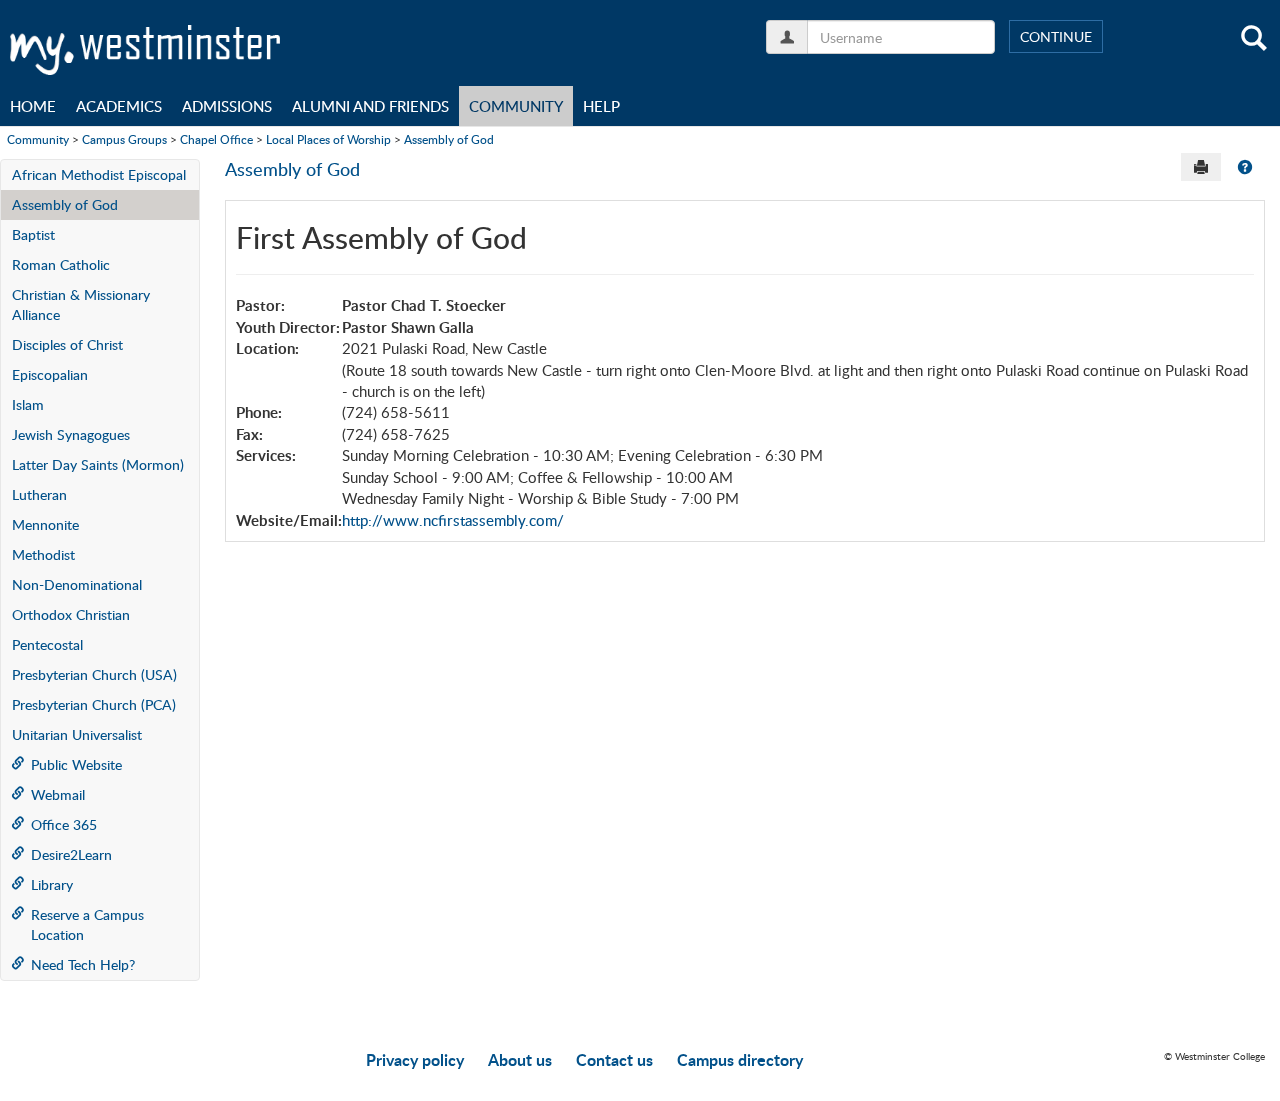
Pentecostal (47, 644)
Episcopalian (50, 374)
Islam (28, 404)
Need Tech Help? (83, 964)
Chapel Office (216, 139)
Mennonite (45, 524)
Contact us (614, 1059)
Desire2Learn (71, 854)
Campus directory (740, 1059)
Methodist (43, 554)
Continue (1056, 36)
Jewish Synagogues (71, 434)
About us (520, 1059)
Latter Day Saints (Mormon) (98, 464)
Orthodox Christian (71, 614)
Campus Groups (124, 139)
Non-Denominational (77, 584)
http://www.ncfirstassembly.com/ (453, 520)
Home (33, 106)
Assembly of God (449, 139)
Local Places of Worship (328, 139)
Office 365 (64, 824)
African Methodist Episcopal (99, 174)
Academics (119, 106)
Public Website (76, 764)
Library (52, 884)
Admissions (227, 106)
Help (601, 106)
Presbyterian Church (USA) (94, 674)
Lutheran (39, 494)
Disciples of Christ (67, 344)
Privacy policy (415, 1059)
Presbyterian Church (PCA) (94, 704)
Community (516, 106)
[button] (1245, 167)
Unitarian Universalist (77, 734)
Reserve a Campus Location (87, 924)
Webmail (58, 794)
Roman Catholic (61, 264)
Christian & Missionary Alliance (81, 304)
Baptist (33, 234)
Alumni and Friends (370, 106)
